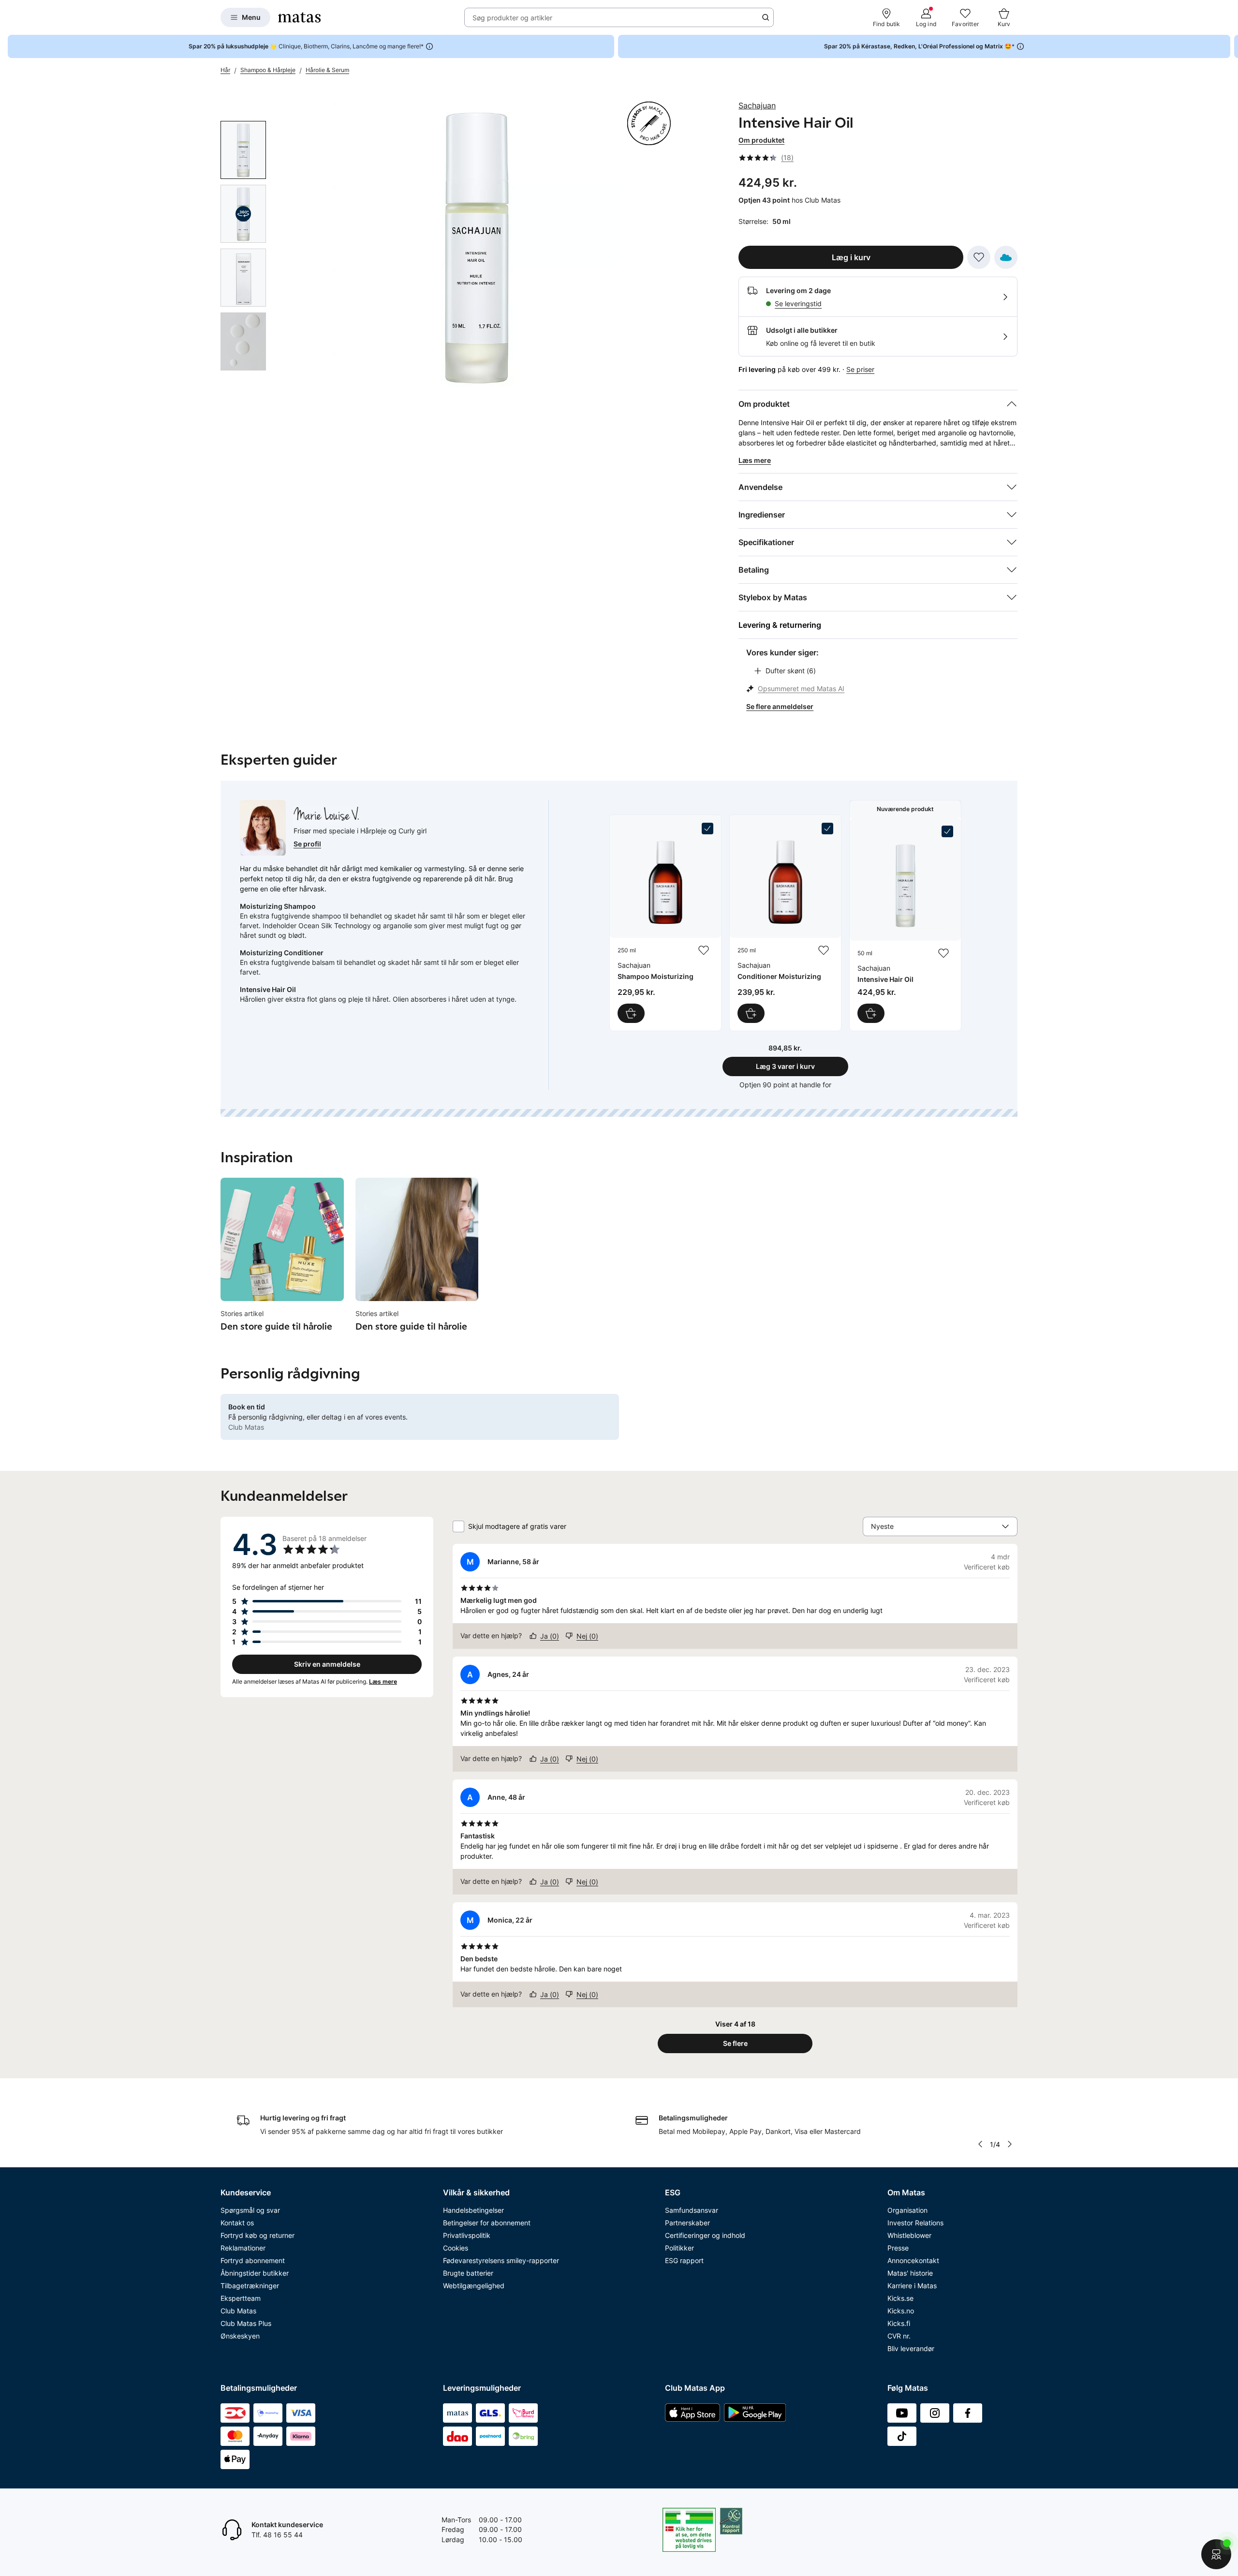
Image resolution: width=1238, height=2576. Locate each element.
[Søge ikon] (766, 17)
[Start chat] (1216, 2554)
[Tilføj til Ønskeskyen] (1006, 257)
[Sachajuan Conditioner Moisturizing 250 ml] (785, 923)
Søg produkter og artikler (512, 18)
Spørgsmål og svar (250, 2210)
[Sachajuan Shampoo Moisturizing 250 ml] (665, 923)
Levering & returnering (780, 625)
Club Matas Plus (246, 2323)
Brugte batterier (468, 2273)
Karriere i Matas (912, 2286)
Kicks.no (901, 2311)
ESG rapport (684, 2260)
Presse (898, 2248)
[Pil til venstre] (980, 2144)
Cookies (456, 2248)
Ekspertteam (241, 2298)
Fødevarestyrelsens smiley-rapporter (501, 2260)
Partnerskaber (687, 2223)
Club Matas (238, 2311)
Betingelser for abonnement (487, 2223)
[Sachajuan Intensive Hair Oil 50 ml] (905, 924)
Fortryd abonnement (253, 2260)
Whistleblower (909, 2235)
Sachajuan (757, 105)
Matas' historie (910, 2273)
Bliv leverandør (911, 2348)
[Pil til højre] (1230, 46)
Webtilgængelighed (474, 2286)
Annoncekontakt (913, 2260)
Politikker (679, 2248)
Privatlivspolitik (467, 2235)
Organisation (907, 2210)
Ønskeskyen (240, 2336)
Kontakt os (237, 2223)
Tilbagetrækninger (250, 2286)
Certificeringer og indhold (705, 2235)
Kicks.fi (899, 2323)
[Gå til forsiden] (299, 17)
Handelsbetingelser (473, 2210)
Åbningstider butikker (255, 2273)
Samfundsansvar (692, 2210)
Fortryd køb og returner (258, 2235)
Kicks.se (900, 2298)
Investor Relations (915, 2223)
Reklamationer (243, 2248)
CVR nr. (899, 2336)
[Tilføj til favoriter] (979, 257)
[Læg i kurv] (631, 1013)
